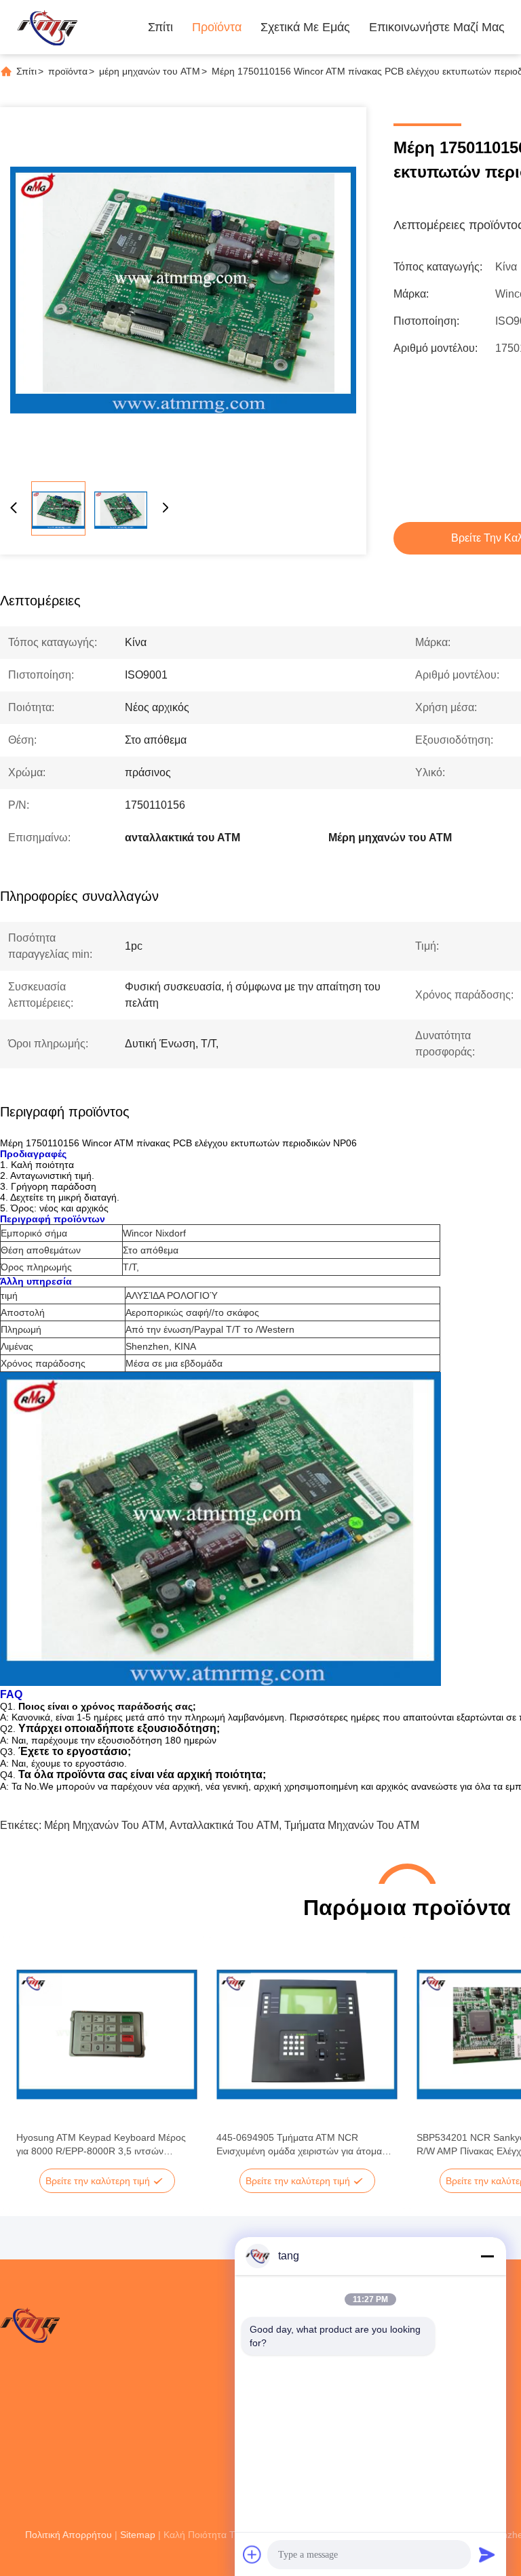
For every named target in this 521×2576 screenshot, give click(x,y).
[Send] (487, 2554)
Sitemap (138, 2535)
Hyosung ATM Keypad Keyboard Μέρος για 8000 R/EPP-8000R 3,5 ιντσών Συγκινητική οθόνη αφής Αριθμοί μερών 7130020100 (101, 2145)
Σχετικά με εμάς (305, 27)
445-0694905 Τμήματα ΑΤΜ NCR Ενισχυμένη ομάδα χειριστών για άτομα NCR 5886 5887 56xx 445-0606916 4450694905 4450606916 (299, 2145)
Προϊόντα (217, 27)
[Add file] (252, 2554)
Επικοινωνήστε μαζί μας (437, 27)
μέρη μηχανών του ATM (150, 71)
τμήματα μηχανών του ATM (352, 1825)
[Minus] (487, 2256)
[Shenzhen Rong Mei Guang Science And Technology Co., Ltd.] (47, 27)
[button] (34, 2058)
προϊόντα (68, 71)
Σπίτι (160, 27)
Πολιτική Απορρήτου (69, 2535)
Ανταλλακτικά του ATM (224, 1825)
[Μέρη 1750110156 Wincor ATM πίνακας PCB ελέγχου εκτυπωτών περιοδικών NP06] (183, 290)
